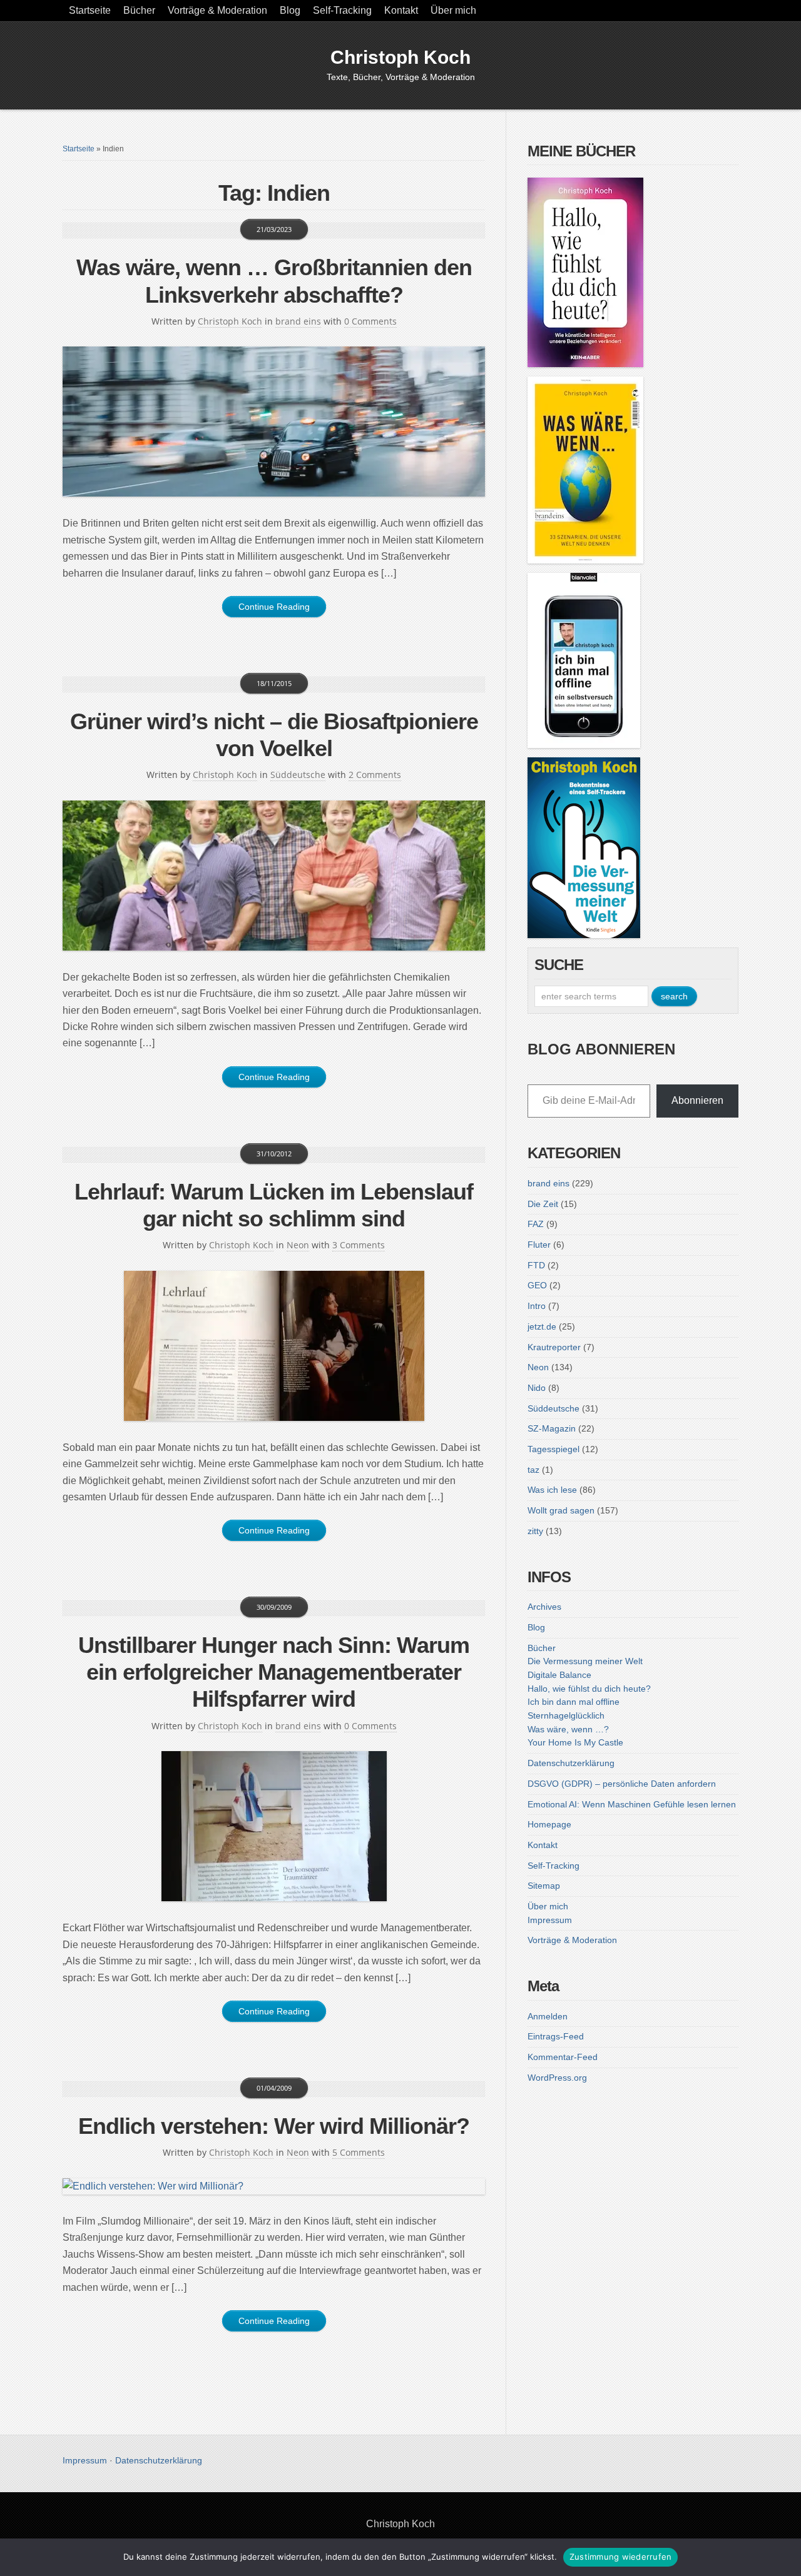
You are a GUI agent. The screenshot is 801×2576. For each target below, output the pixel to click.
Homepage (549, 1824)
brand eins (298, 321)
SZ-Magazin (552, 1428)
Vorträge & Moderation (217, 10)
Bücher (139, 10)
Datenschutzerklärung (571, 1763)
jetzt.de (542, 1326)
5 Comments (359, 2152)
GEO (537, 1285)
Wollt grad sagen (561, 1510)
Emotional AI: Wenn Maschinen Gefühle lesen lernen (632, 1804)
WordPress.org (557, 2078)
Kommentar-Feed (563, 2057)
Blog (290, 10)
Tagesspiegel (554, 1449)
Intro (537, 1306)
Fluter (539, 1245)
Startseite (90, 10)
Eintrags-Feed (556, 2036)
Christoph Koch (400, 57)
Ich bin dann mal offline (574, 1702)
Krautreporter (554, 1347)
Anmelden (548, 2016)
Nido (537, 1388)
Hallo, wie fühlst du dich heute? (589, 1689)
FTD (536, 1265)
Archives (544, 1607)
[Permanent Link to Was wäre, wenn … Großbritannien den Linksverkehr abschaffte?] (274, 422)
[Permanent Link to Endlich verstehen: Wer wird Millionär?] (274, 2186)
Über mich (453, 10)
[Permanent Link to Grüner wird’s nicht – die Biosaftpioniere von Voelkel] (274, 876)
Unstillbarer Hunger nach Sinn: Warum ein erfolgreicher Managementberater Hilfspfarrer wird (274, 1672)
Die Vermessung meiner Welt (585, 1661)
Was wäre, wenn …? (568, 1729)
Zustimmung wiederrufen (621, 2557)
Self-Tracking (342, 10)
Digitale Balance (559, 1675)
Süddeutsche (298, 775)
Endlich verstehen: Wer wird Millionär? (274, 2126)
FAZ (536, 1224)
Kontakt (401, 10)
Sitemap (544, 1886)
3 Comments (359, 1245)
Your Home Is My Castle (575, 1742)
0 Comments (370, 321)
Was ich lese (552, 1490)
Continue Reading (274, 607)
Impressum (550, 1920)
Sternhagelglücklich (566, 1715)
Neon (298, 1245)
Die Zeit (543, 1204)
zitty (535, 1531)
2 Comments (375, 775)
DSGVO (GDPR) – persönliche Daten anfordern (622, 1784)
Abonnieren (697, 1100)
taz (533, 1470)
